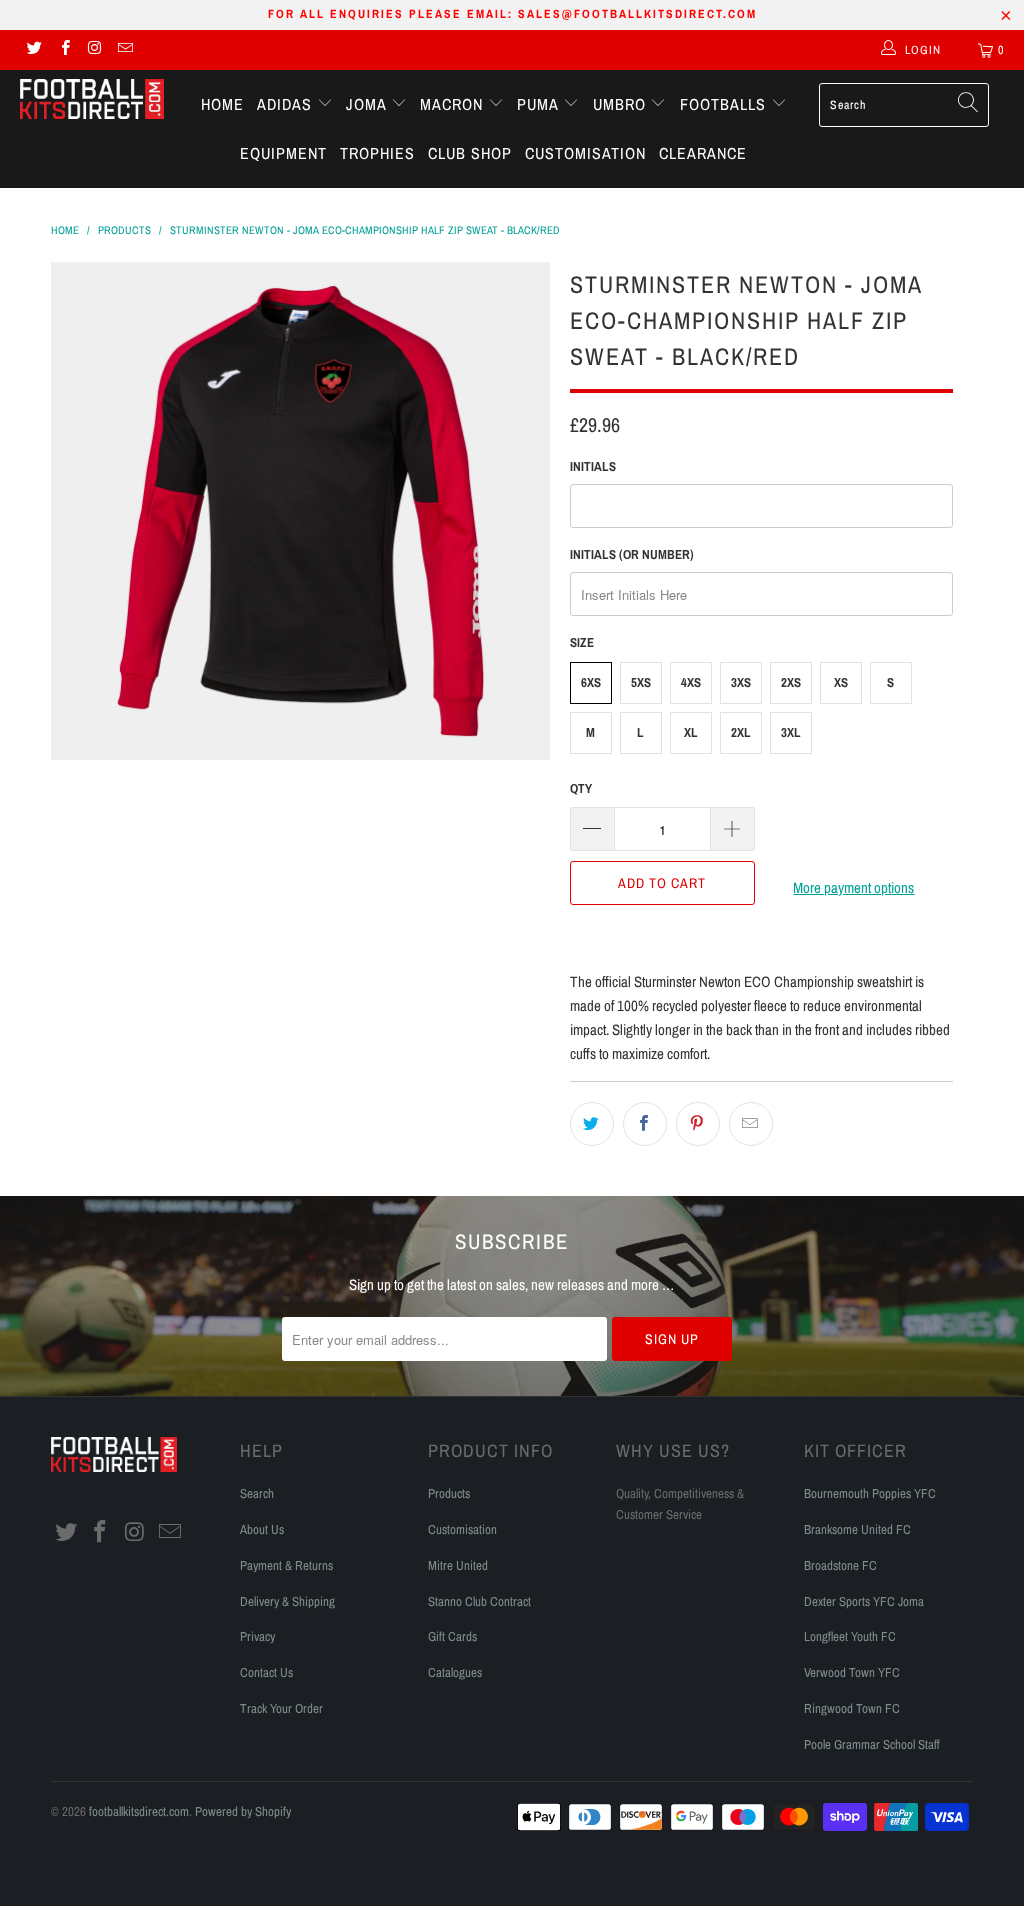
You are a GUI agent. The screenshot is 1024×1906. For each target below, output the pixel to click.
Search (257, 1493)
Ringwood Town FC (852, 1708)
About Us (262, 1529)
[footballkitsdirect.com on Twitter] (33, 50)
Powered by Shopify (243, 1811)
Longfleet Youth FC (850, 1636)
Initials (593, 466)
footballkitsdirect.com (139, 1811)
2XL (741, 732)
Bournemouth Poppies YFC (870, 1493)
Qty (581, 788)
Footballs (725, 104)
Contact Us (266, 1672)
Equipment (283, 153)
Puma (540, 104)
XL (691, 732)
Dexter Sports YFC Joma (864, 1601)
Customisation (585, 153)
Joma (368, 104)
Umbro (622, 104)
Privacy (257, 1636)
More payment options (853, 887)
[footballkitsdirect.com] (92, 101)
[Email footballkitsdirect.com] (124, 50)
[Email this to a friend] (751, 1124)
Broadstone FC (840, 1565)
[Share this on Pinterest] (698, 1124)
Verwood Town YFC (852, 1672)
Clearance (703, 153)
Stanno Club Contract (479, 1601)
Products (449, 1493)
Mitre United (458, 1565)
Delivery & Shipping (287, 1601)
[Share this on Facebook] (645, 1124)
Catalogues (455, 1672)
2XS (791, 682)
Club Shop (470, 153)
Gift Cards (452, 1636)
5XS (641, 682)
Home (222, 104)
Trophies (377, 153)
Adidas (287, 104)
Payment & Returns (286, 1565)
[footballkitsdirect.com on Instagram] (94, 50)
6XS (591, 682)
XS (841, 682)
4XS (691, 682)
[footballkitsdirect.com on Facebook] (63, 50)
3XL (791, 732)
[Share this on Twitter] (592, 1124)
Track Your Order (281, 1708)
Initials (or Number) (632, 554)
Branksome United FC (857, 1529)
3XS (741, 682)
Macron (454, 104)
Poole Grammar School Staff (872, 1744)
